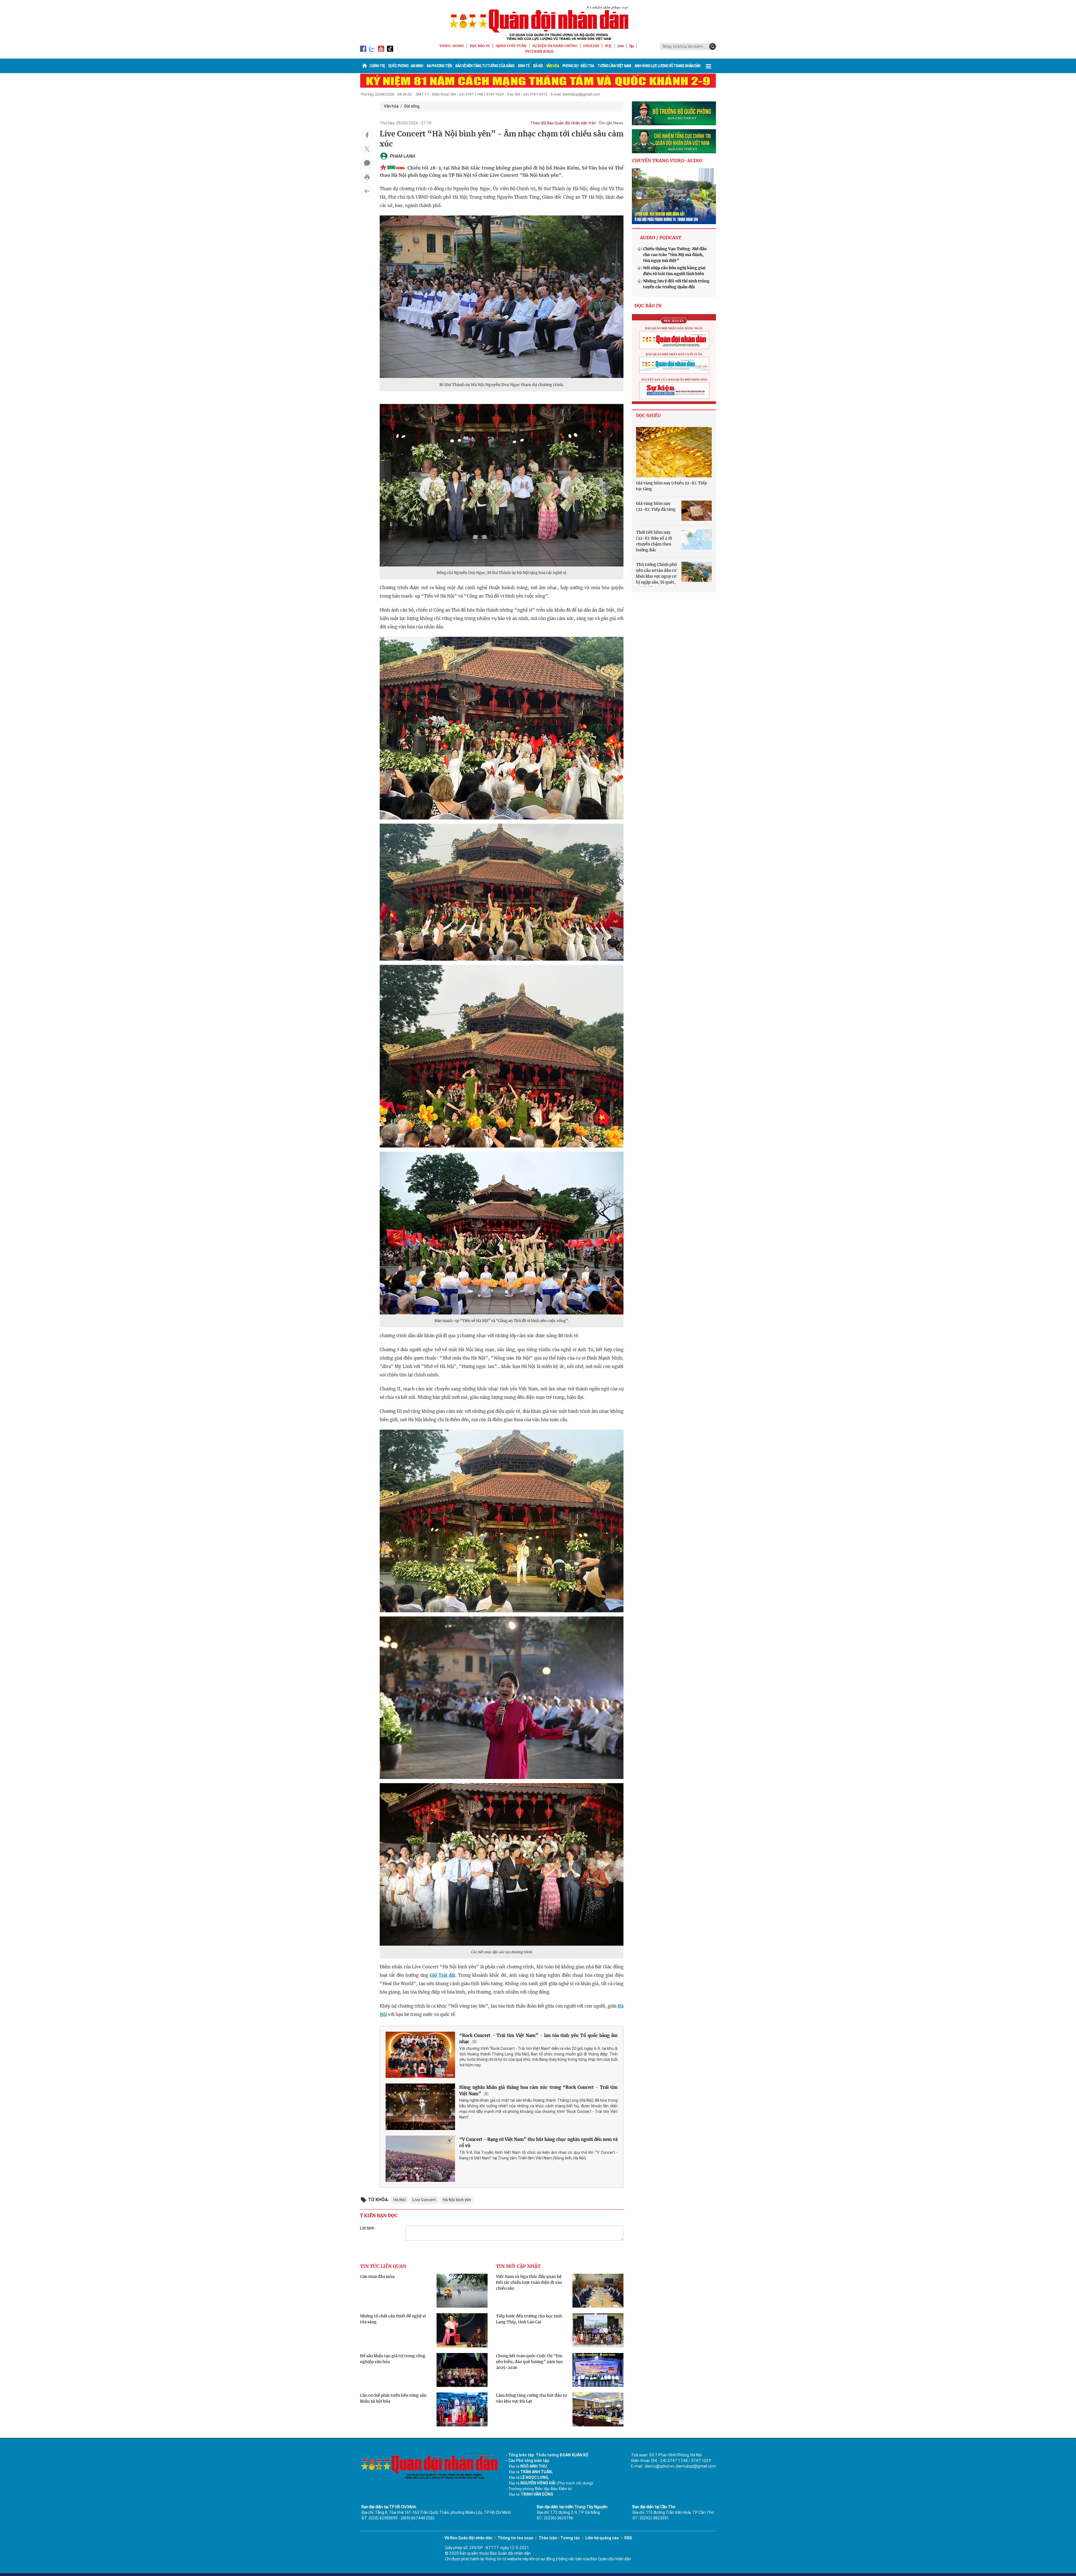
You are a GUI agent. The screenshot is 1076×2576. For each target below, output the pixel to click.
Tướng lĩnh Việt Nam (614, 66)
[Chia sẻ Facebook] (367, 135)
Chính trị (377, 66)
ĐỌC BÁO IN (480, 46)
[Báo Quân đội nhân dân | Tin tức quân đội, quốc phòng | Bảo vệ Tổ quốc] (538, 23)
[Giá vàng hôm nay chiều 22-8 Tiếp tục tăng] (674, 452)
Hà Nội (400, 2200)
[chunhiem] (674, 141)
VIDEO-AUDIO (452, 46)
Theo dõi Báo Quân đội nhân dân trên (563, 123)
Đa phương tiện (439, 66)
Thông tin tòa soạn (515, 2538)
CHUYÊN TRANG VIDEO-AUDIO (667, 161)
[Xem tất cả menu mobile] (708, 66)
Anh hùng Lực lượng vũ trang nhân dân (667, 66)
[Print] (367, 177)
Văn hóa (553, 66)
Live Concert (424, 2200)
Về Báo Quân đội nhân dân (468, 2538)
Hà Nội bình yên (457, 2200)
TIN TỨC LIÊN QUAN (383, 2266)
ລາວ (621, 46)
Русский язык (539, 51)
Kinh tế (524, 66)
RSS (628, 2538)
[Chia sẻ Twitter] (367, 149)
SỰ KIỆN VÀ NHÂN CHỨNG (555, 46)
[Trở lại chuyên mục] (367, 191)
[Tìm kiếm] (713, 47)
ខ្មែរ (632, 46)
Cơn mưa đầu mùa (377, 2277)
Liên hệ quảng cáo (602, 2538)
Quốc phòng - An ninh (406, 66)
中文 (608, 46)
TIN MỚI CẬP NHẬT (518, 2266)
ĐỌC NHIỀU (648, 416)
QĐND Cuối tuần (511, 46)
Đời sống (412, 106)
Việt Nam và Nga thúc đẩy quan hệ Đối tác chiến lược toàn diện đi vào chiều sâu (529, 2282)
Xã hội (538, 66)
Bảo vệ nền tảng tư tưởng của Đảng (485, 66)
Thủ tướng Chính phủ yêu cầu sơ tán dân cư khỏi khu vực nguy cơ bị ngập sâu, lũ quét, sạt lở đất (657, 576)
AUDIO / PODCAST (661, 238)
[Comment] (367, 163)
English (591, 46)
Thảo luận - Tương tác (559, 2538)
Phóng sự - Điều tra (578, 66)
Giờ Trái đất (443, 1975)
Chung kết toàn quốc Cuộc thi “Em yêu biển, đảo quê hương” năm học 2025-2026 (530, 2362)
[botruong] (674, 113)
